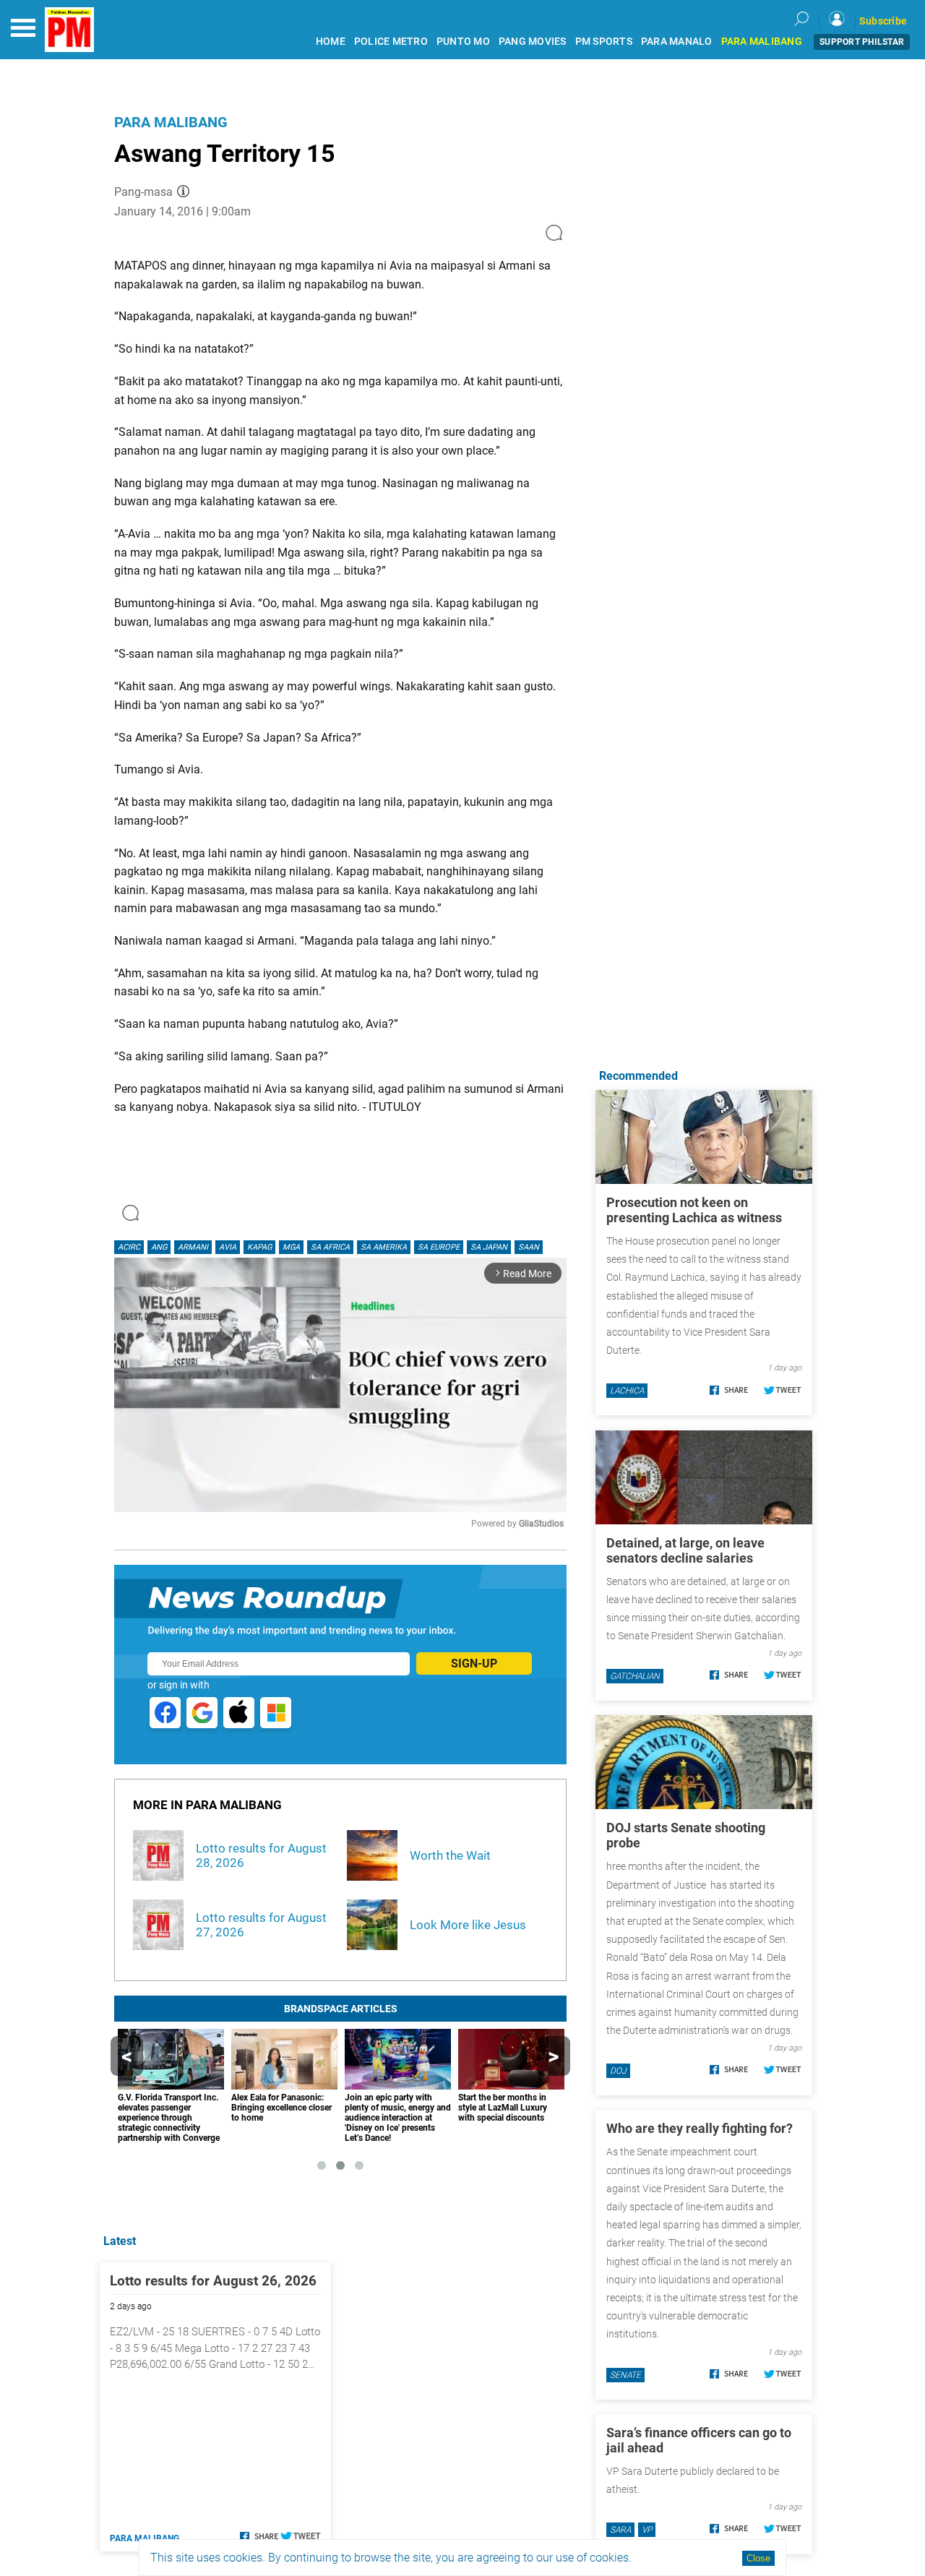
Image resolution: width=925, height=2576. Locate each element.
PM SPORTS (604, 42)
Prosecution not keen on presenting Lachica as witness (694, 1210)
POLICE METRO (391, 42)
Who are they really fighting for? (700, 2128)
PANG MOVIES (533, 42)
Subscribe (883, 21)
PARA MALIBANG (762, 42)
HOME (331, 42)
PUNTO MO (463, 42)
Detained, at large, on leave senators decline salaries (685, 1550)
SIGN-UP (474, 1663)
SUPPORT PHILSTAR (862, 42)
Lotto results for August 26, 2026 (213, 2281)
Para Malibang (171, 122)
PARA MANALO (677, 42)
